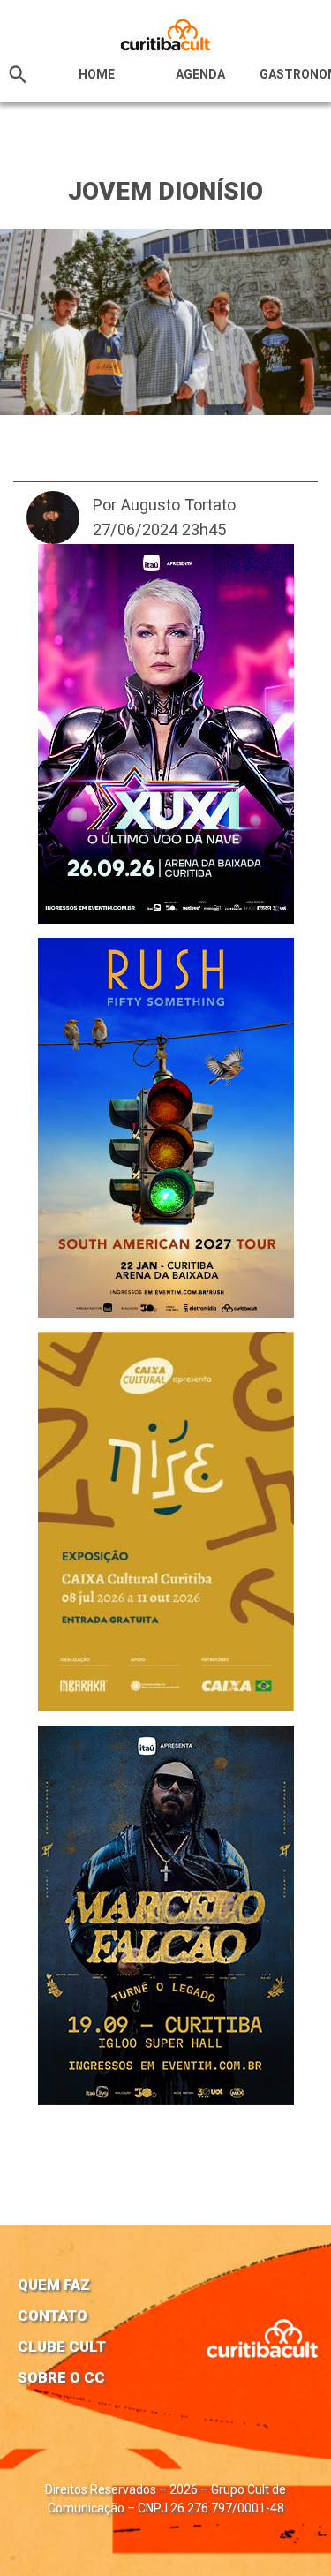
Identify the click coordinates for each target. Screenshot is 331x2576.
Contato (53, 2315)
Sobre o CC (61, 2377)
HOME (97, 74)
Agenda (200, 74)
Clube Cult (62, 2346)
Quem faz (54, 2285)
